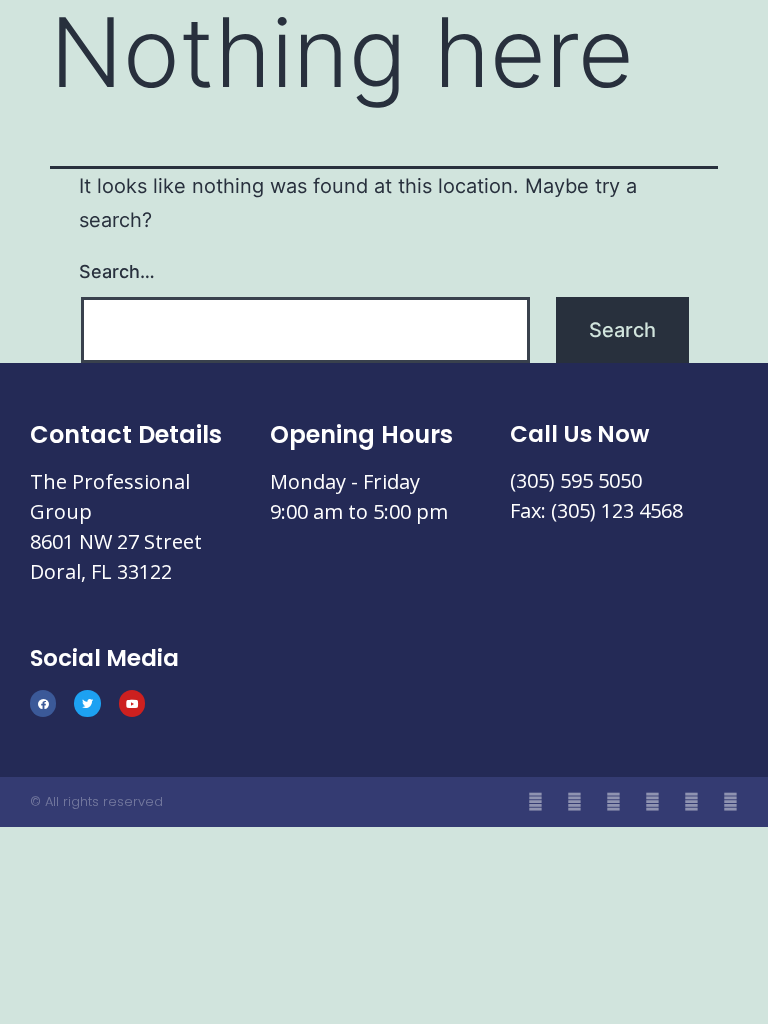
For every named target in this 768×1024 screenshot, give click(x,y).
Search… (117, 271)
